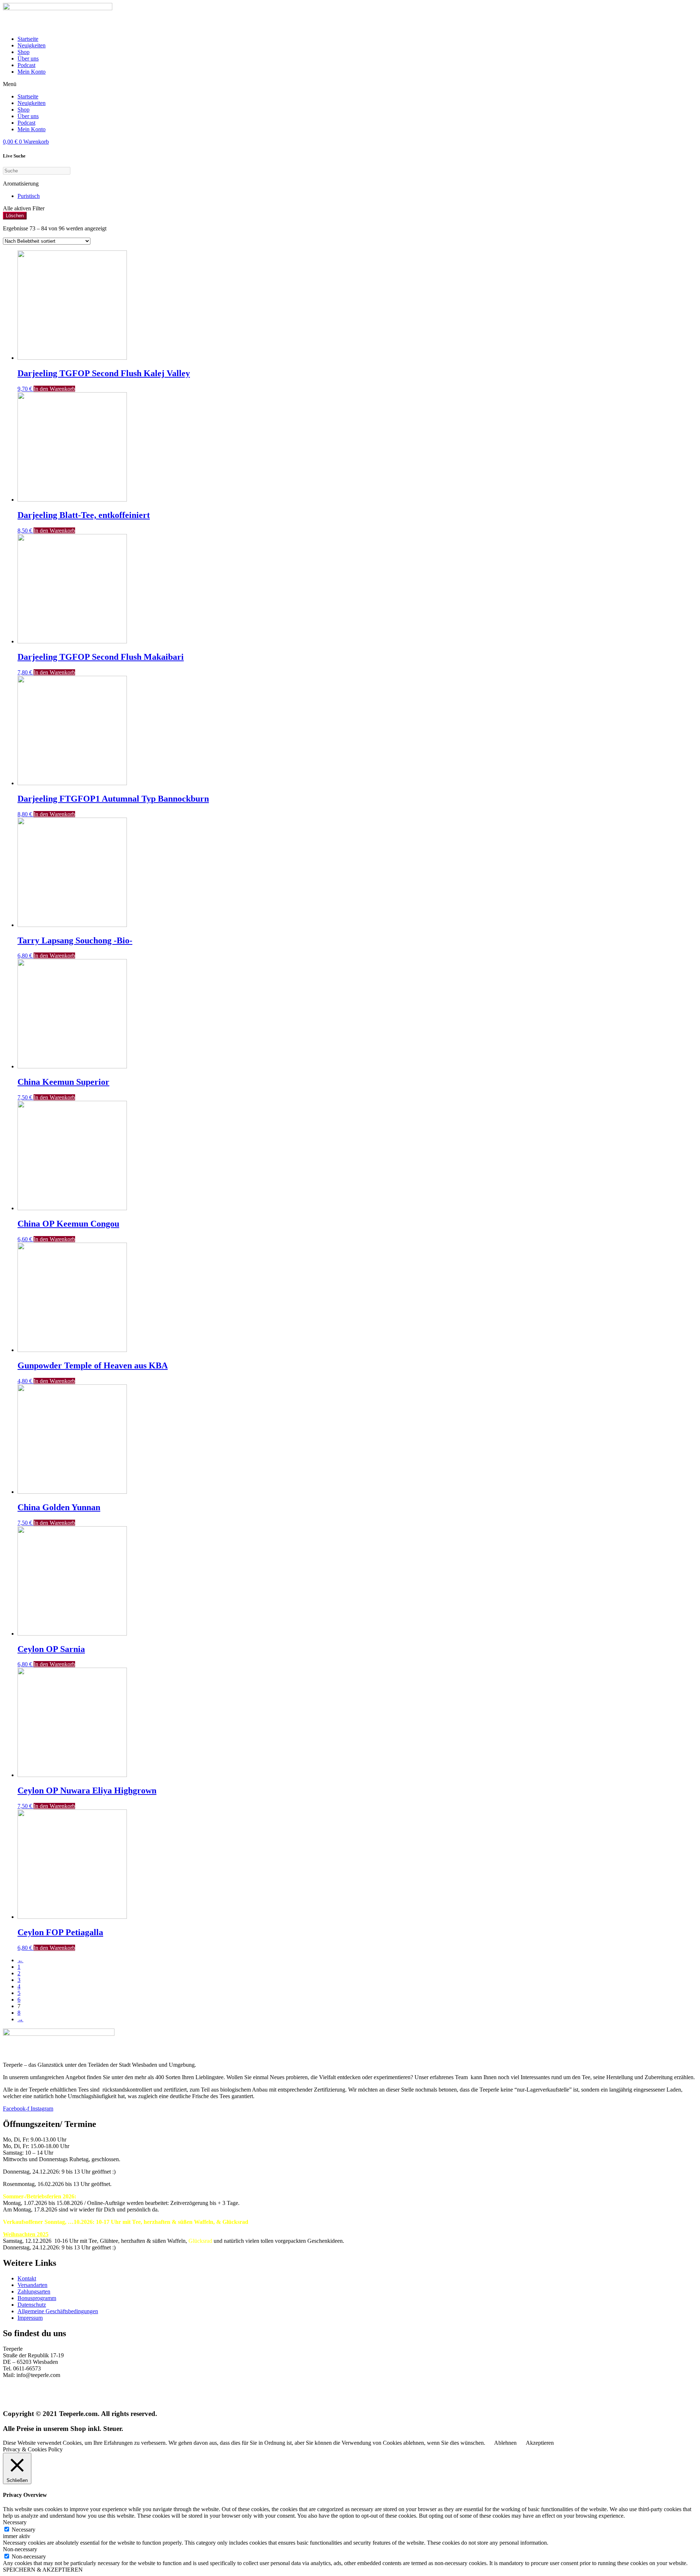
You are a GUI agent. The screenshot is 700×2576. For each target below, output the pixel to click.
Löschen (15, 216)
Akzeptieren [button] (540, 2443)
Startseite (28, 39)
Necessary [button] (15, 2522)
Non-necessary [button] (20, 2549)
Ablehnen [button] (505, 2443)
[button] (350, 84)
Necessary (24, 2530)
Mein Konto (32, 72)
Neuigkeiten (32, 45)
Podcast (26, 65)
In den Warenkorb (54, 389)
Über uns (28, 59)
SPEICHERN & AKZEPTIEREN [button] (43, 2570)
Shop (24, 52)
